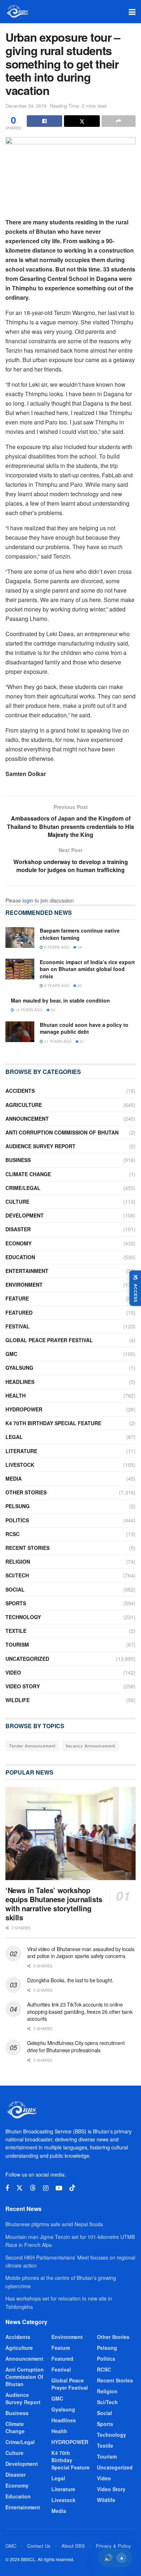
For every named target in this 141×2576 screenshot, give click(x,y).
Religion (18, 1561)
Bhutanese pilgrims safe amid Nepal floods (54, 2224)
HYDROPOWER (24, 1409)
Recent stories (27, 1548)
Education (20, 1257)
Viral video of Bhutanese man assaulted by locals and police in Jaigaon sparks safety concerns (81, 1953)
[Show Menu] (132, 12)
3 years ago (56, 986)
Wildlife (18, 1700)
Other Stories (26, 1492)
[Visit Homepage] (17, 12)
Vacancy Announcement (90, 1746)
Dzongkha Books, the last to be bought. (70, 1980)
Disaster (18, 1229)
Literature (21, 1451)
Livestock (20, 1465)
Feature (17, 1298)
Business (18, 1160)
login (28, 900)
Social (15, 1589)
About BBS (73, 2546)
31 (82, 1041)
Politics (17, 1520)
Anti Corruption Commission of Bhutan (62, 1132)
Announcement (27, 1119)
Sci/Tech (17, 1575)
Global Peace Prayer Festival (49, 1340)
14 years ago (28, 1010)
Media (14, 1478)
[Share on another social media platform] (119, 121)
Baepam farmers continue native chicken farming (80, 934)
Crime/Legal (23, 1188)
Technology (23, 1617)
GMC (11, 1354)
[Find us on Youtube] (59, 2188)
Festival (18, 1326)
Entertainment (27, 1271)
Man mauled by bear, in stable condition (60, 1000)
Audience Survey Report (40, 1146)
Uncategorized (27, 1659)
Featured (19, 1312)
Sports (16, 1603)
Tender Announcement (32, 1746)
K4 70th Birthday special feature (53, 1423)
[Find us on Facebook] (7, 2188)
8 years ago (56, 947)
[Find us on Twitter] (20, 2188)
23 (53, 1010)
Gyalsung (19, 1368)
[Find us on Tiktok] (72, 2188)
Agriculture (24, 1105)
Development (25, 1215)
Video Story (23, 1686)
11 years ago (57, 1041)
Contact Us (39, 2546)
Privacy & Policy (113, 2546)
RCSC (12, 1534)
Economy (18, 1243)
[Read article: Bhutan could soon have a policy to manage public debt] (20, 1032)
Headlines (20, 1382)
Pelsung (18, 1506)
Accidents (20, 1091)
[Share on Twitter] (82, 121)
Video (13, 1672)
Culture (17, 1202)
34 (79, 947)
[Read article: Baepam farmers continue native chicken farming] (20, 938)
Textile (16, 1631)
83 (79, 986)
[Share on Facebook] (44, 121)
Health (16, 1395)
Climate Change (28, 1174)
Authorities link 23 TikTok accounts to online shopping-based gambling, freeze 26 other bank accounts (80, 2011)
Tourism (17, 1644)
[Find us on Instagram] (46, 2188)
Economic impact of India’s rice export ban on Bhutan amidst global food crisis (87, 969)
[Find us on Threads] (33, 2188)
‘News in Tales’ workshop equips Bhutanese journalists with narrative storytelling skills (54, 1904)
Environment (24, 1285)
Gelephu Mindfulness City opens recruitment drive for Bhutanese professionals (76, 2046)
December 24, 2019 (26, 106)
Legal (14, 1437)
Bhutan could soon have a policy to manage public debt (84, 1028)
